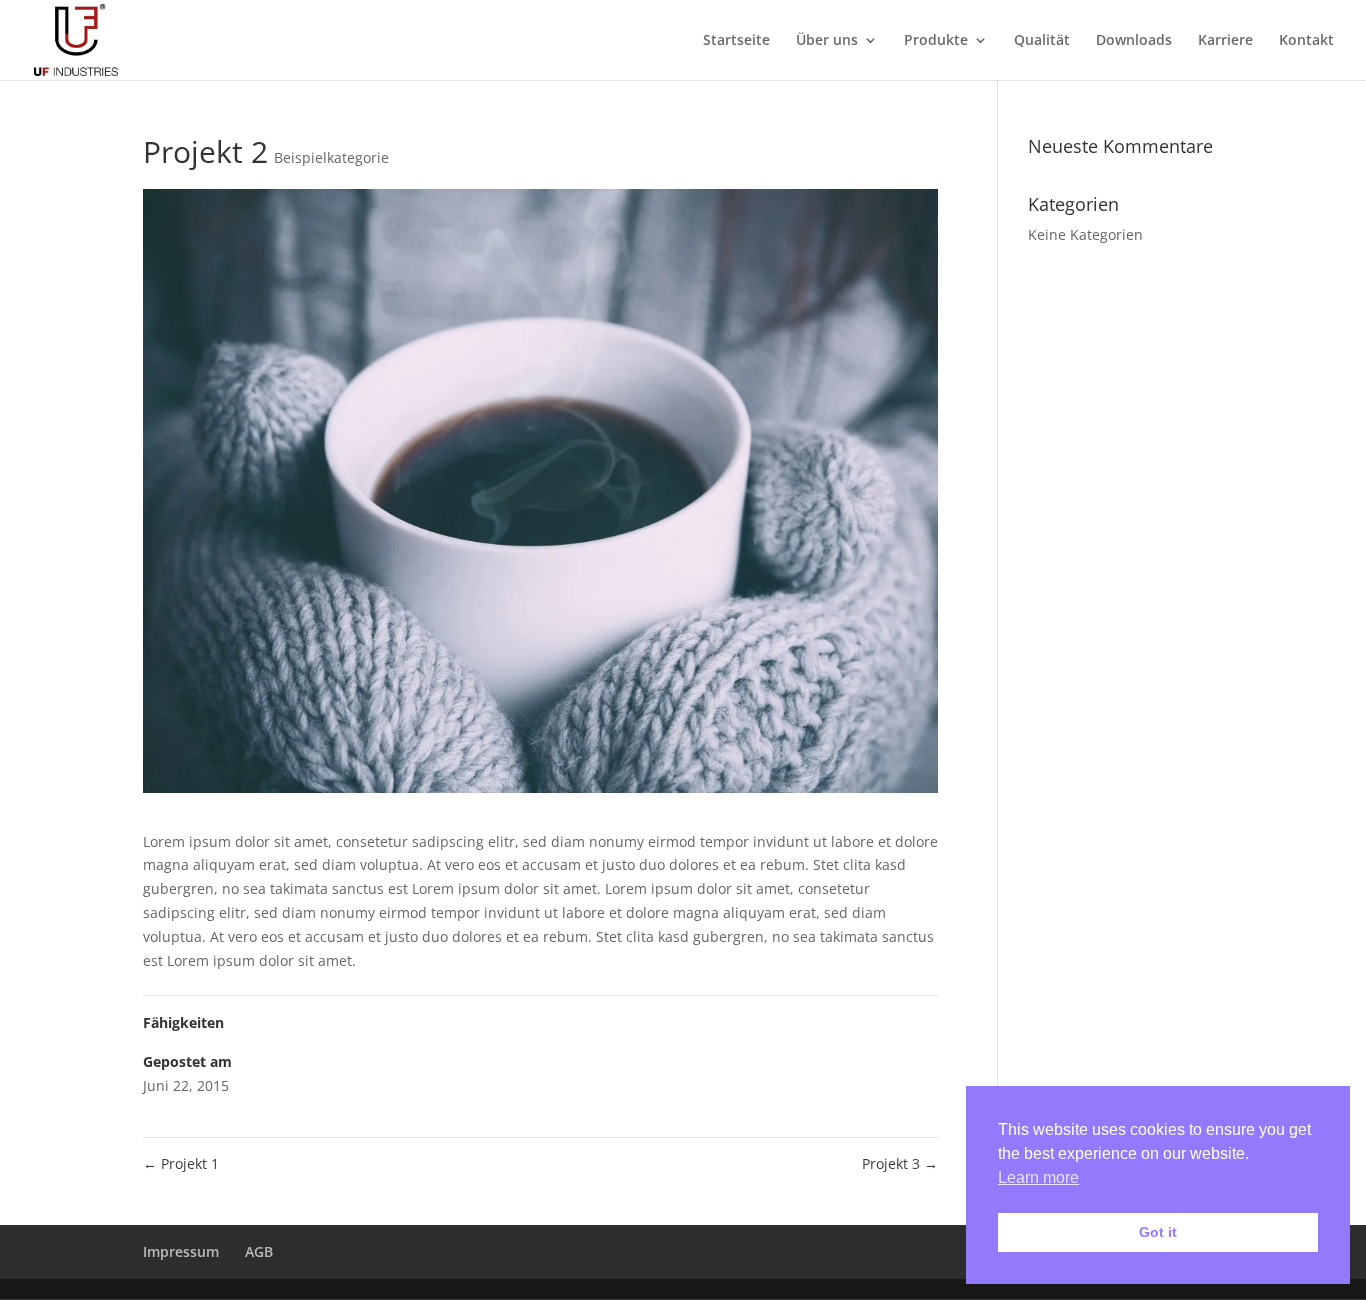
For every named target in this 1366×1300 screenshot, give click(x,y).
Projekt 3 (900, 1163)
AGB (259, 1251)
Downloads (1134, 41)
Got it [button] (1158, 1232)
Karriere (1225, 41)
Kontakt (1306, 41)
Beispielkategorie (331, 157)
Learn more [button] (1038, 1177)
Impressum (181, 1251)
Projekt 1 (181, 1163)
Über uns (827, 41)
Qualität (1042, 41)
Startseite (736, 41)
